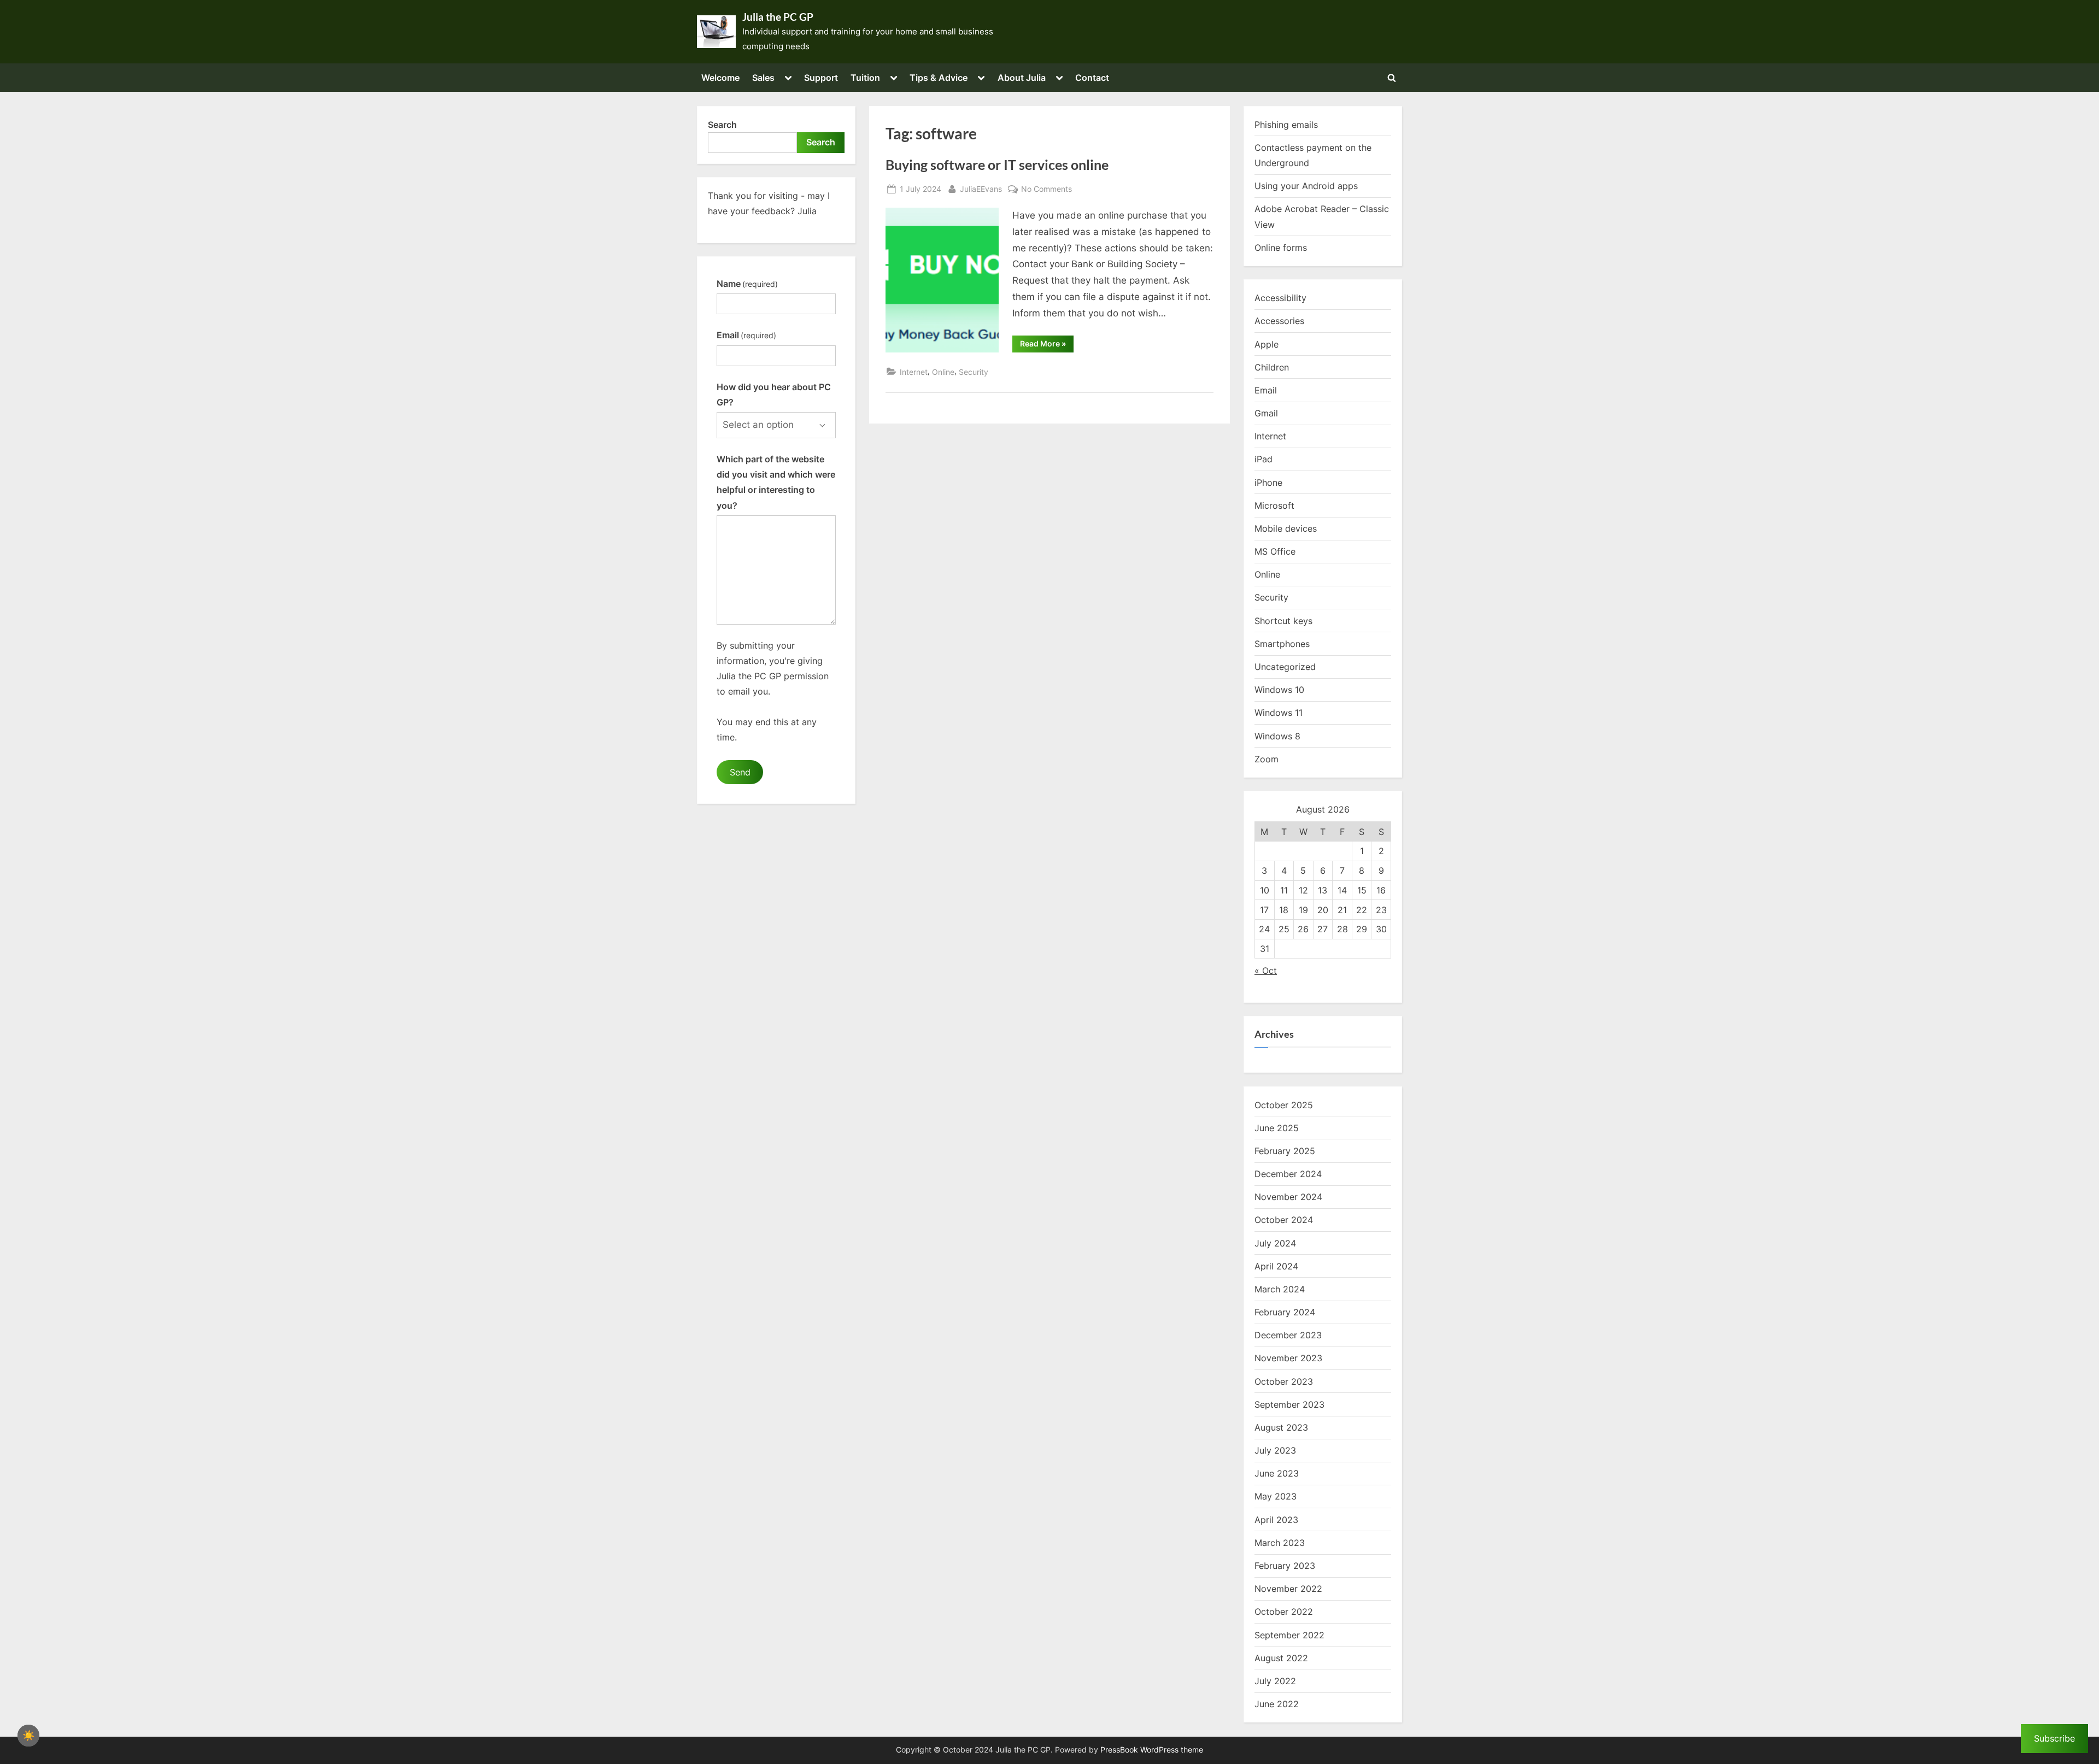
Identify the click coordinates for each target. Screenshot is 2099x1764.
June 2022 (1277, 1704)
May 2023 (1276, 1496)
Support (821, 78)
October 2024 (1284, 1220)
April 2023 (1276, 1520)
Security (974, 372)
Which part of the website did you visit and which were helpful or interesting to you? (776, 482)
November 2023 (1288, 1358)
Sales (763, 78)
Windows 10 (1279, 690)
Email (746, 335)
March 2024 (1280, 1289)
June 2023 (1277, 1473)
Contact (1092, 78)
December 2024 (1288, 1174)
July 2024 (1275, 1243)
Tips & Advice (939, 78)
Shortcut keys (1283, 621)
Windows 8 (1277, 736)
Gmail (1266, 413)
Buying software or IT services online (997, 165)
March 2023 (1280, 1543)
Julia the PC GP (778, 17)
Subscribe (2054, 1738)
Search (722, 125)
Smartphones (1282, 644)
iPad (1263, 459)
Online (943, 372)
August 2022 (1281, 1658)
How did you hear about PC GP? (774, 395)
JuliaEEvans (981, 189)
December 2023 (1288, 1335)
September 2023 (1289, 1404)
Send (740, 772)
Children (1272, 367)
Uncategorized (1285, 667)
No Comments (1046, 190)
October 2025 (1284, 1105)
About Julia (1022, 78)
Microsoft (1274, 505)
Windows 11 (1279, 713)
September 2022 (1289, 1635)
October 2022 (1284, 1612)
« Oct (1266, 971)
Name (747, 284)
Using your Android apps (1306, 186)
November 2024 (1288, 1197)
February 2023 (1285, 1566)
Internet (914, 372)
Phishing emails (1286, 125)
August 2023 (1281, 1427)
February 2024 (1285, 1312)
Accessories (1279, 321)
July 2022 (1275, 1681)
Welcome (720, 78)
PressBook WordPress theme (1152, 1750)
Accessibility (1280, 298)
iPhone (1268, 483)
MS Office (1275, 551)
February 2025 (1285, 1151)
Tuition (865, 78)
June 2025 (1277, 1128)
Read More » (1047, 345)
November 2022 (1288, 1589)
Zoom (1267, 759)
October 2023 (1284, 1381)
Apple (1267, 344)
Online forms (1281, 248)
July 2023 (1275, 1450)
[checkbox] (28, 1736)
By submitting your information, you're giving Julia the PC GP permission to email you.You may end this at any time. (773, 691)
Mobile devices (1286, 528)
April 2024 (1276, 1266)
